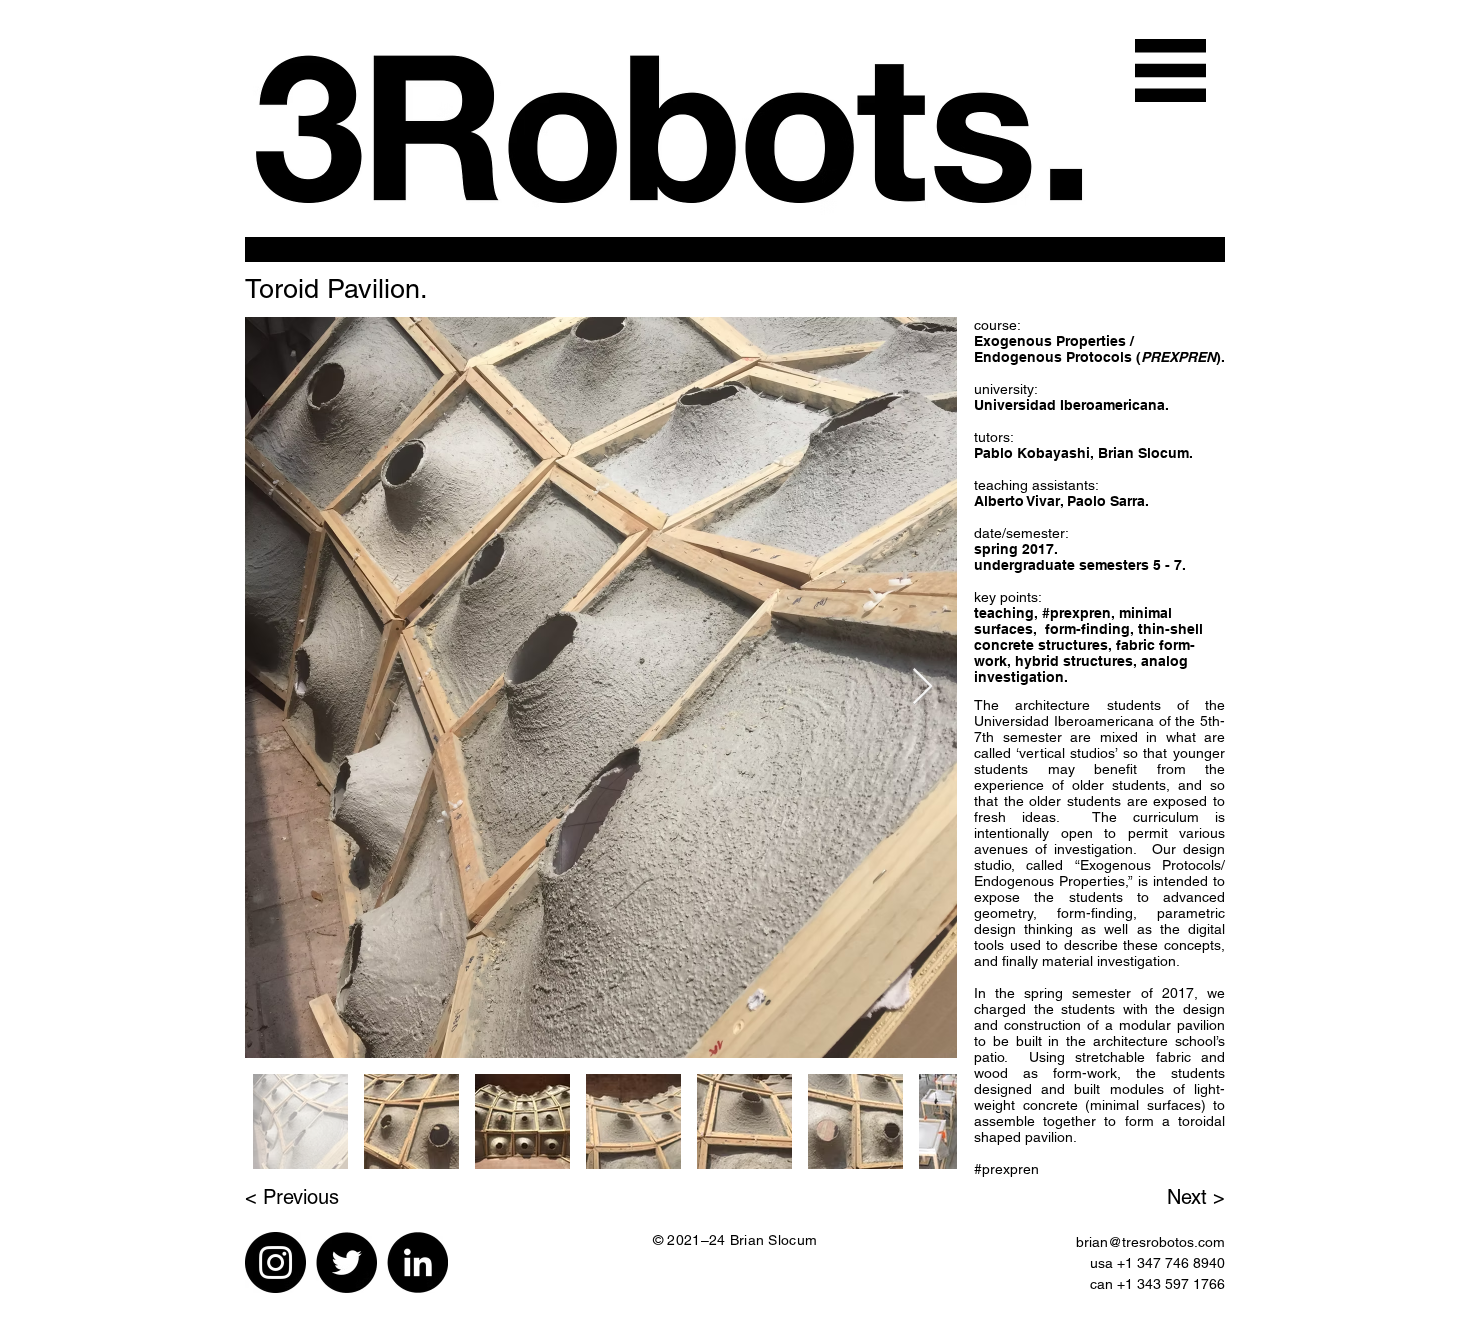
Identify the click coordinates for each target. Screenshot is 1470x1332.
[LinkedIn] (417, 1262)
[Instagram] (275, 1262)
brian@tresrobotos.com (1150, 1242)
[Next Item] (922, 687)
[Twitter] (346, 1262)
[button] (1170, 70)
